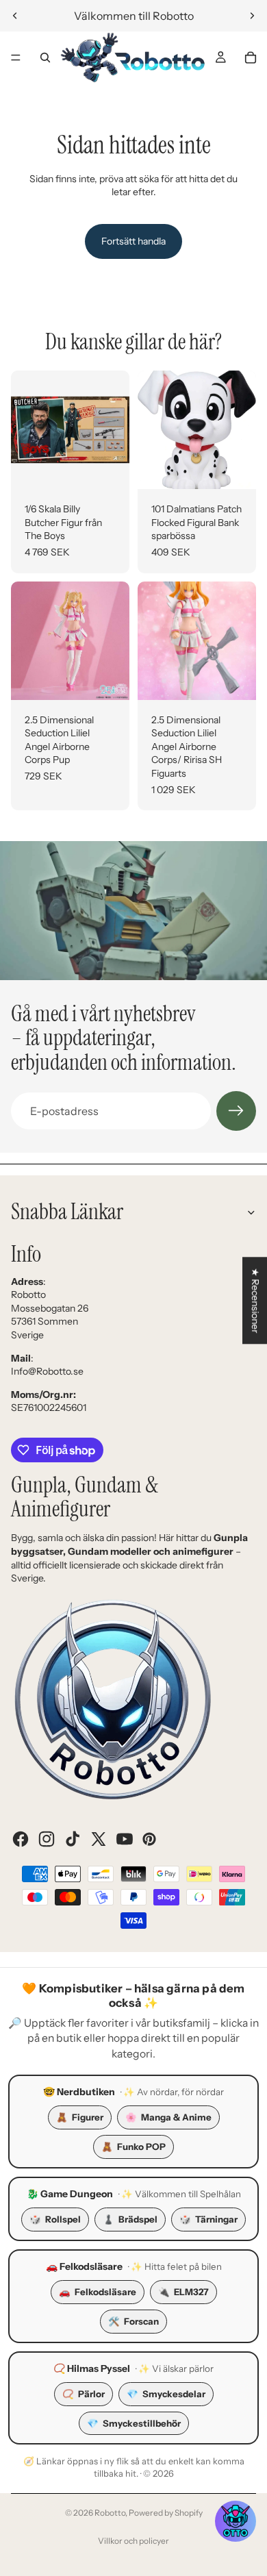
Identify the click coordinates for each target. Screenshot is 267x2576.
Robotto (110, 2513)
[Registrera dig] (236, 1111)
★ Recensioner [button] (255, 1300)
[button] (236, 2521)
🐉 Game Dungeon (70, 2194)
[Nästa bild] (252, 16)
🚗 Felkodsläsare (84, 2266)
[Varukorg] (251, 58)
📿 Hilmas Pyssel (92, 2368)
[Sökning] (45, 58)
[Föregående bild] (15, 16)
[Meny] (16, 58)
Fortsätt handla (133, 241)
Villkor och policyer (133, 2541)
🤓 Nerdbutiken (79, 2092)
